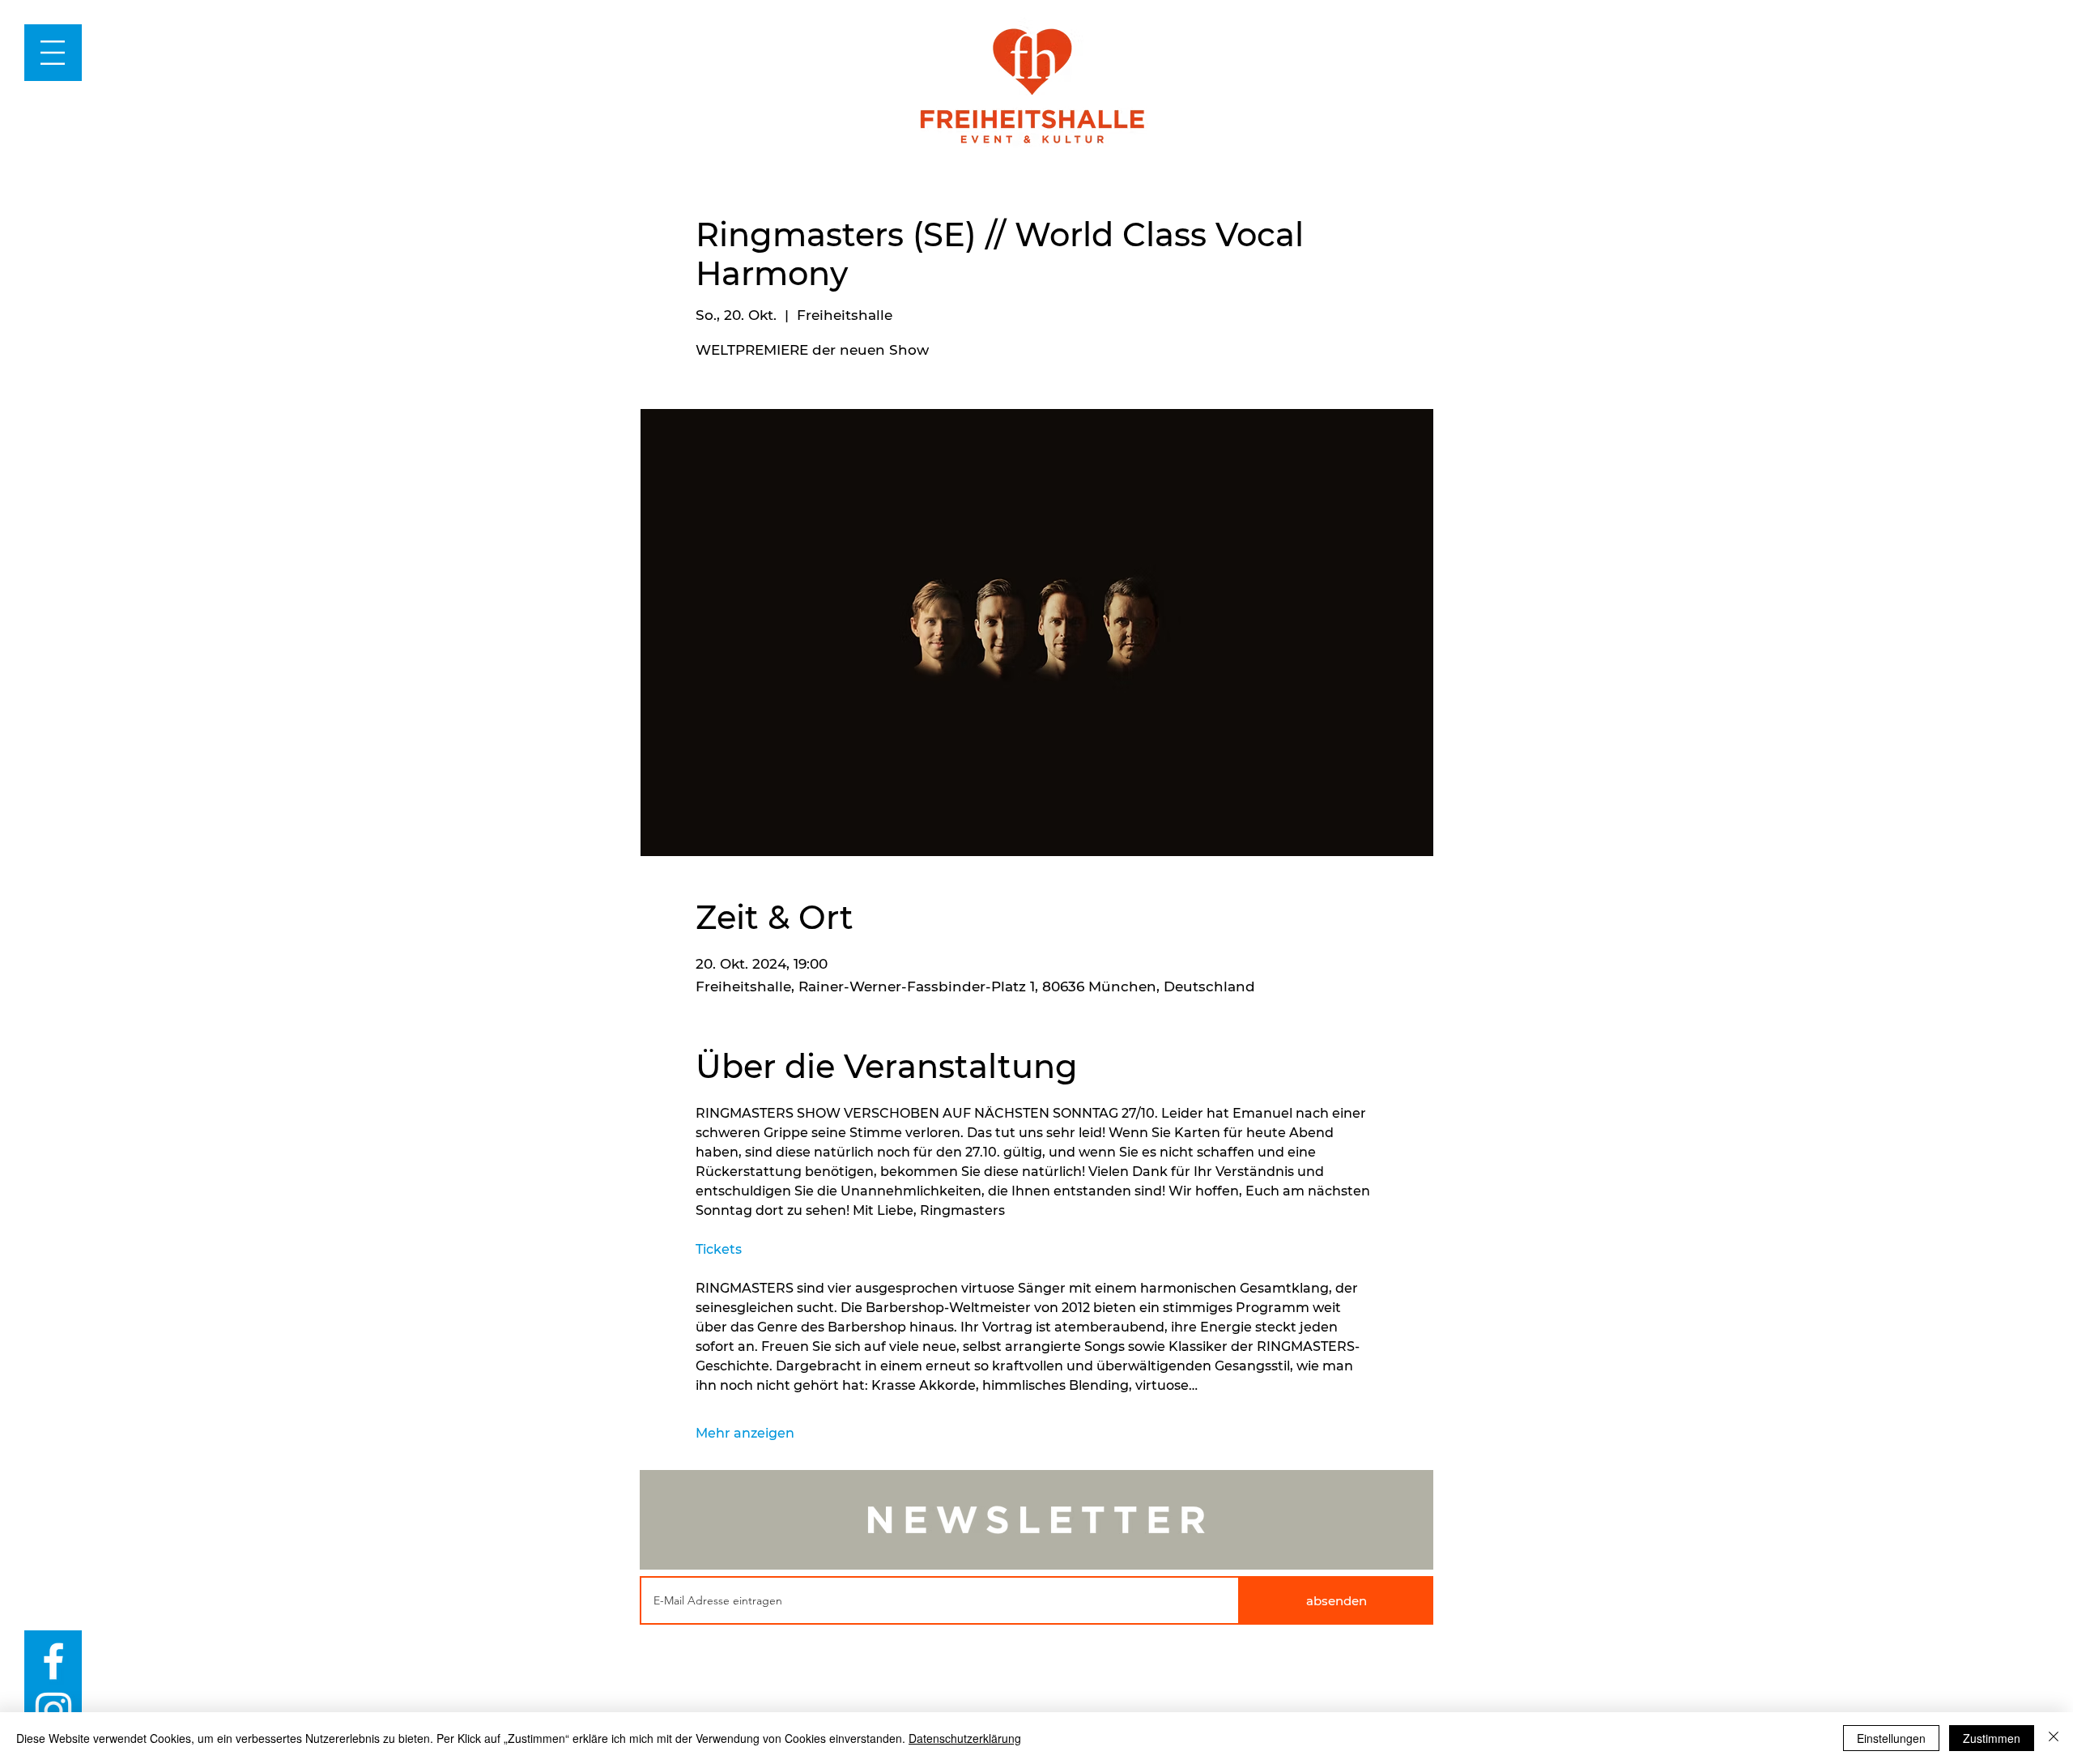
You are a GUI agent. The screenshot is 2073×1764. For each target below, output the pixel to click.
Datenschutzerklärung (965, 1738)
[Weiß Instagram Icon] (53, 1711)
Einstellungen (1891, 1738)
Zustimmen (1992, 1738)
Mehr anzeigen (745, 1433)
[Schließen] (2054, 1738)
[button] (53, 53)
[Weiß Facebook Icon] (53, 1661)
